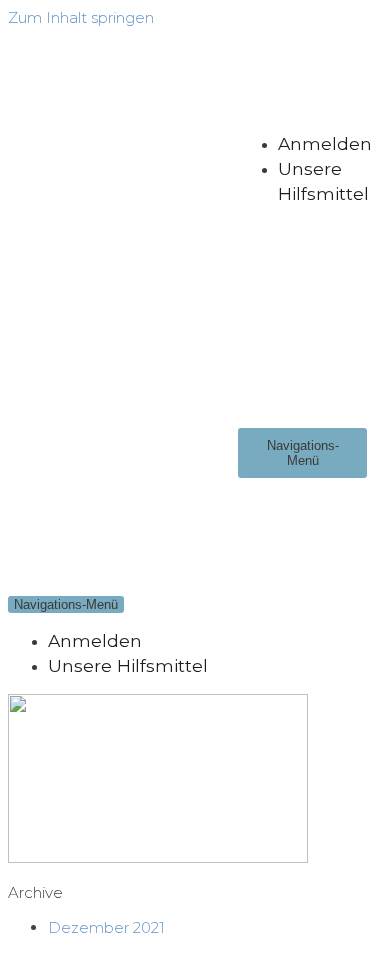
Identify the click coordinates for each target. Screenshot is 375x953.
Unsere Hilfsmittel (128, 665)
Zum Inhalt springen (81, 17)
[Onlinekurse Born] (123, 290)
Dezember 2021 (106, 927)
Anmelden (325, 143)
